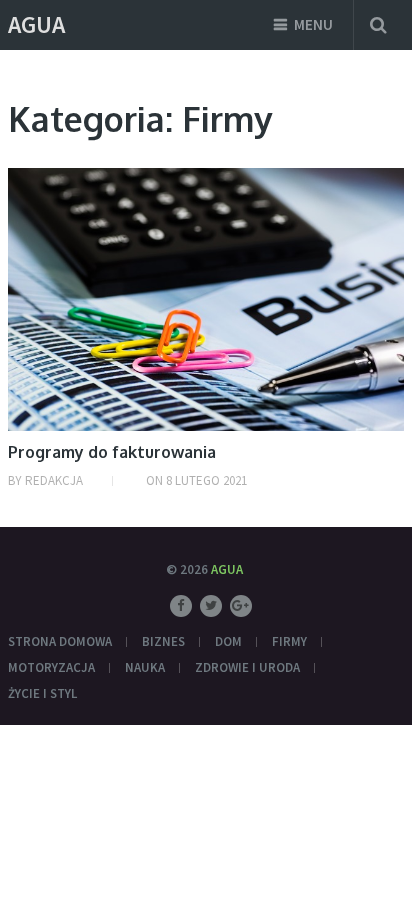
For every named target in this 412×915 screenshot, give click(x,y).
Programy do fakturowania (112, 452)
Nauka (145, 667)
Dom (228, 641)
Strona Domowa (60, 641)
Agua (36, 25)
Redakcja (54, 480)
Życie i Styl (42, 693)
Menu (313, 24)
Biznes (163, 641)
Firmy (289, 641)
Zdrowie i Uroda (247, 667)
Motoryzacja (51, 667)
